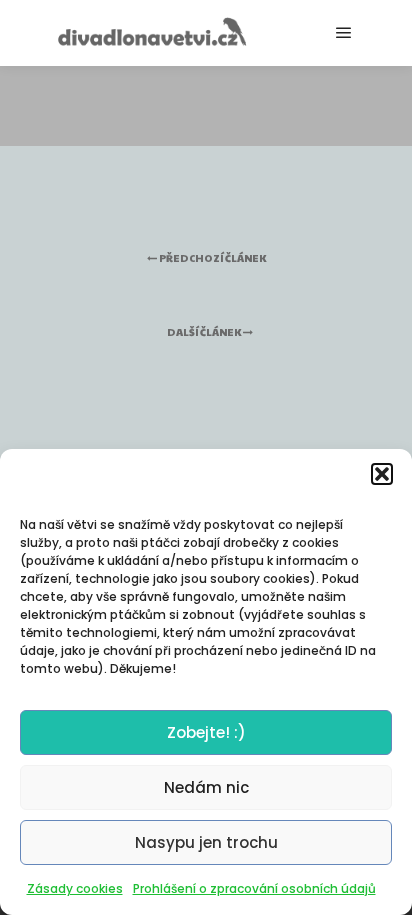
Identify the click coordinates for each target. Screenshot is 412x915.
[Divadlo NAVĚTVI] (150, 33)
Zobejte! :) (206, 732)
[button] (382, 474)
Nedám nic (206, 787)
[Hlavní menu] (344, 33)
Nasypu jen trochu (206, 842)
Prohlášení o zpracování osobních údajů (254, 888)
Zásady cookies (75, 888)
